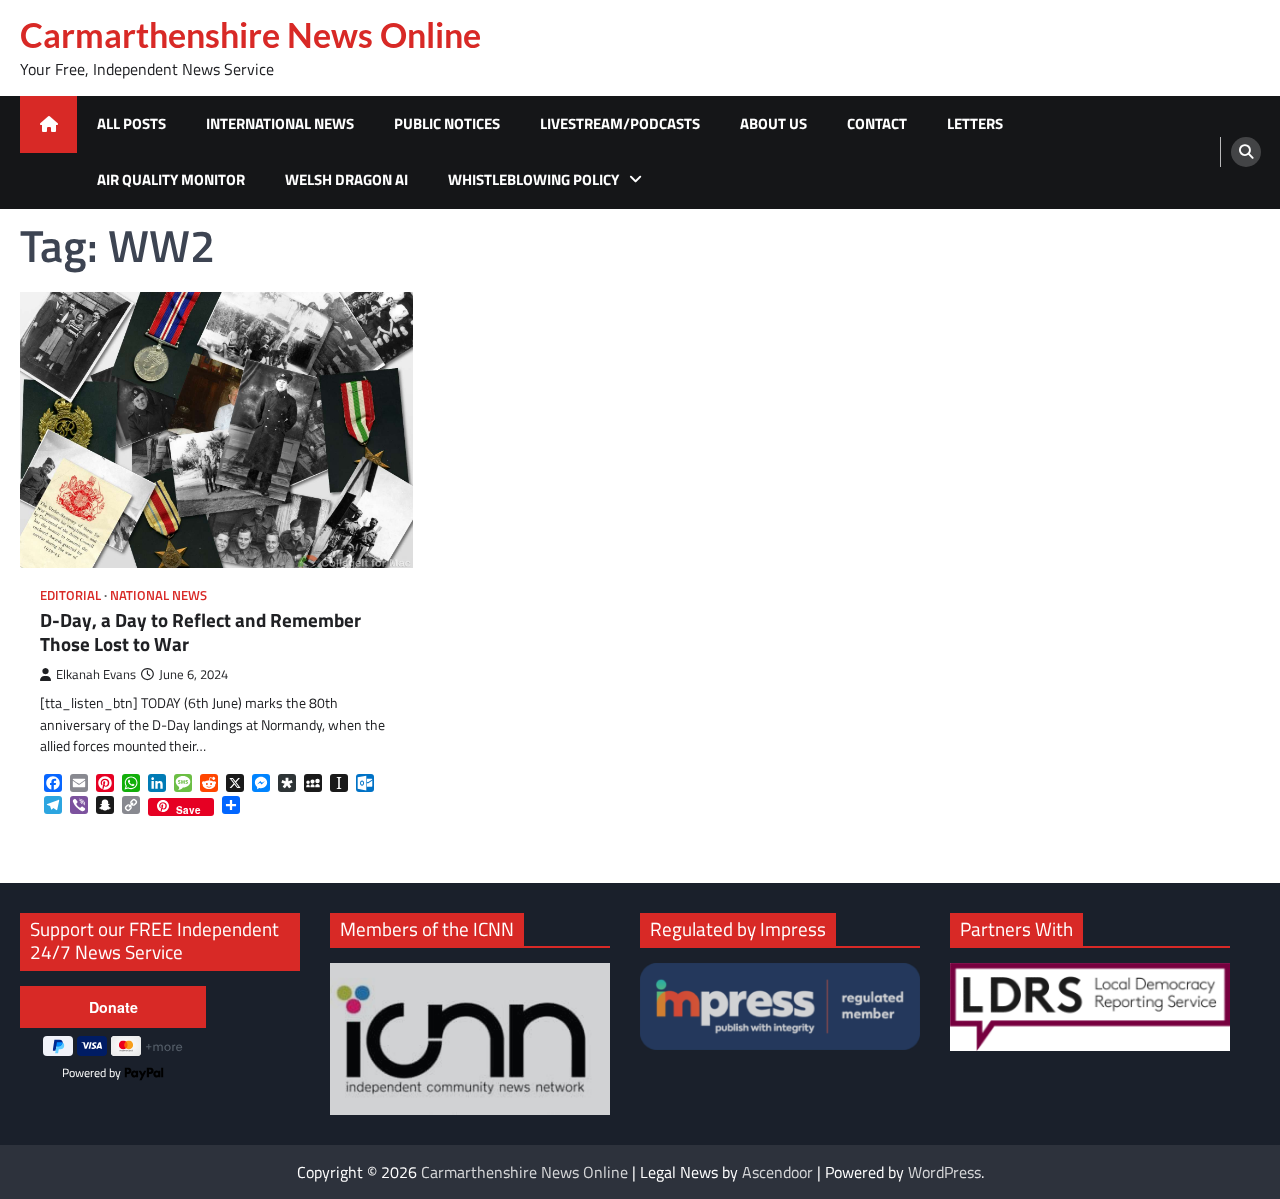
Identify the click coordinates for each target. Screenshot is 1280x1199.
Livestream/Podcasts (620, 123)
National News (158, 595)
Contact (877, 123)
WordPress (944, 1172)
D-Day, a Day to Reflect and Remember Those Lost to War (200, 632)
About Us (773, 123)
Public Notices (447, 123)
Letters (975, 123)
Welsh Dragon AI (346, 179)
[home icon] (48, 124)
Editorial (70, 595)
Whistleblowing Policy (533, 179)
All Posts (131, 123)
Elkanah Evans (96, 674)
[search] (1246, 152)
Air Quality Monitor (171, 179)
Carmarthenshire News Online (250, 35)
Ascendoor (777, 1172)
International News (280, 123)
